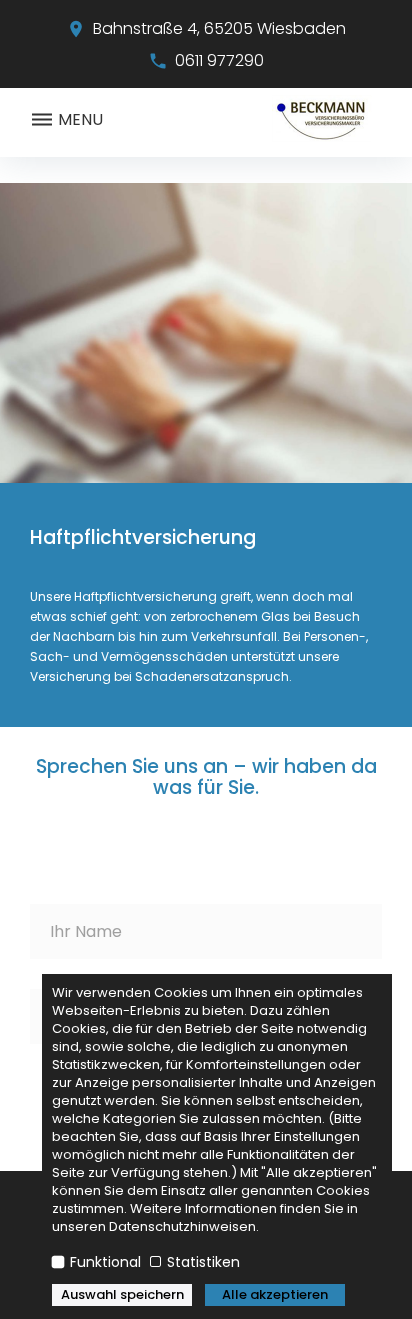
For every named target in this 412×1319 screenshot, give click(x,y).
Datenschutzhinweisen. (184, 1226)
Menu (78, 119)
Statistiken (201, 1262)
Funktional (105, 1262)
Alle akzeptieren (275, 1294)
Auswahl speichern (122, 1294)
